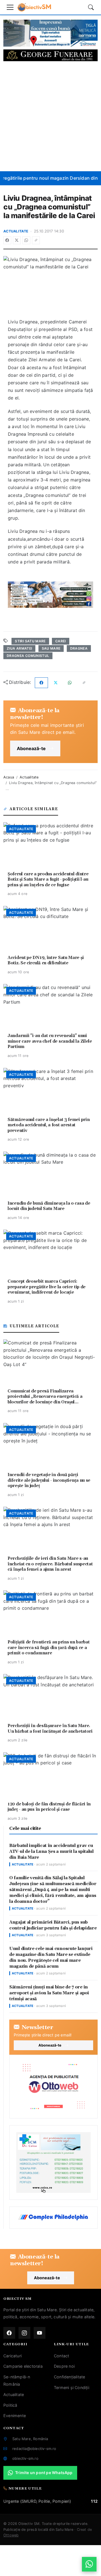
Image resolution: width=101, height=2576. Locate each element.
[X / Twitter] (17, 240)
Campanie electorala (23, 2366)
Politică (10, 2405)
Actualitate (16, 231)
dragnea (79, 648)
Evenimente (15, 2416)
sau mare (51, 648)
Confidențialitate (69, 2377)
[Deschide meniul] (10, 7)
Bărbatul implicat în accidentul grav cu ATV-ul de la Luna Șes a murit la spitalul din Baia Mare (51, 1852)
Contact (61, 2356)
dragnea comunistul (28, 656)
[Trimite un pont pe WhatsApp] (89, 2564)
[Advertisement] (50, 116)
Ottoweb (11, 2535)
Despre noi (64, 2366)
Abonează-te (31, 748)
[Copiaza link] (36, 240)
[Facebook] (7, 240)
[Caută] (91, 7)
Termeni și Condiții (72, 2387)
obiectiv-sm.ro (25, 2458)
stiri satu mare (30, 641)
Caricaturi (12, 2356)
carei (61, 641)
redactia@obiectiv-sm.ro (34, 2449)
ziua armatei (19, 648)
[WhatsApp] (26, 240)
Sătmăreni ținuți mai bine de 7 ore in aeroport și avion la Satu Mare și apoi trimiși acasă (49, 1993)
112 (94, 2501)
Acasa (9, 777)
